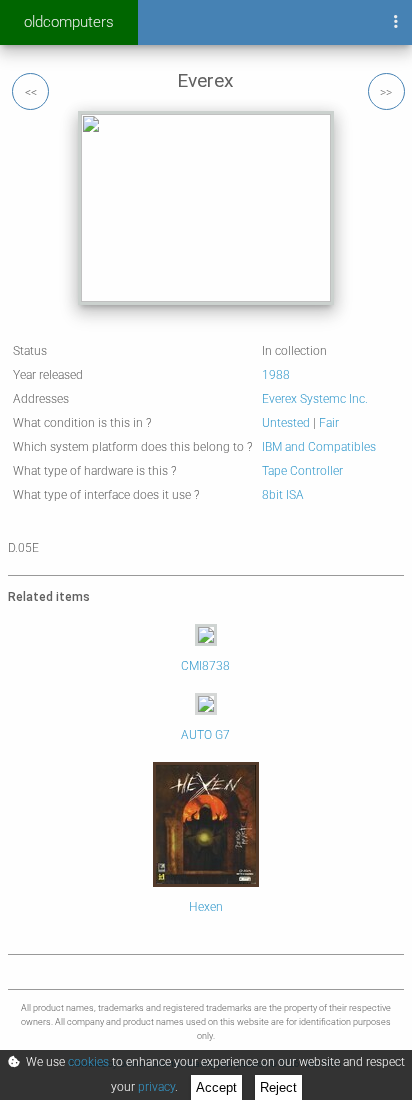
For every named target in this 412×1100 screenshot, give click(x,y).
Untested (286, 423)
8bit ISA (283, 495)
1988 (276, 375)
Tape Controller (302, 471)
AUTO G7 (205, 735)
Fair (329, 423)
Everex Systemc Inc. (315, 399)
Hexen (206, 907)
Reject (278, 1087)
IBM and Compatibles (319, 447)
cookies (88, 1062)
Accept (216, 1087)
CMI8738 (205, 666)
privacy (156, 1087)
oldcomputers (69, 22)
